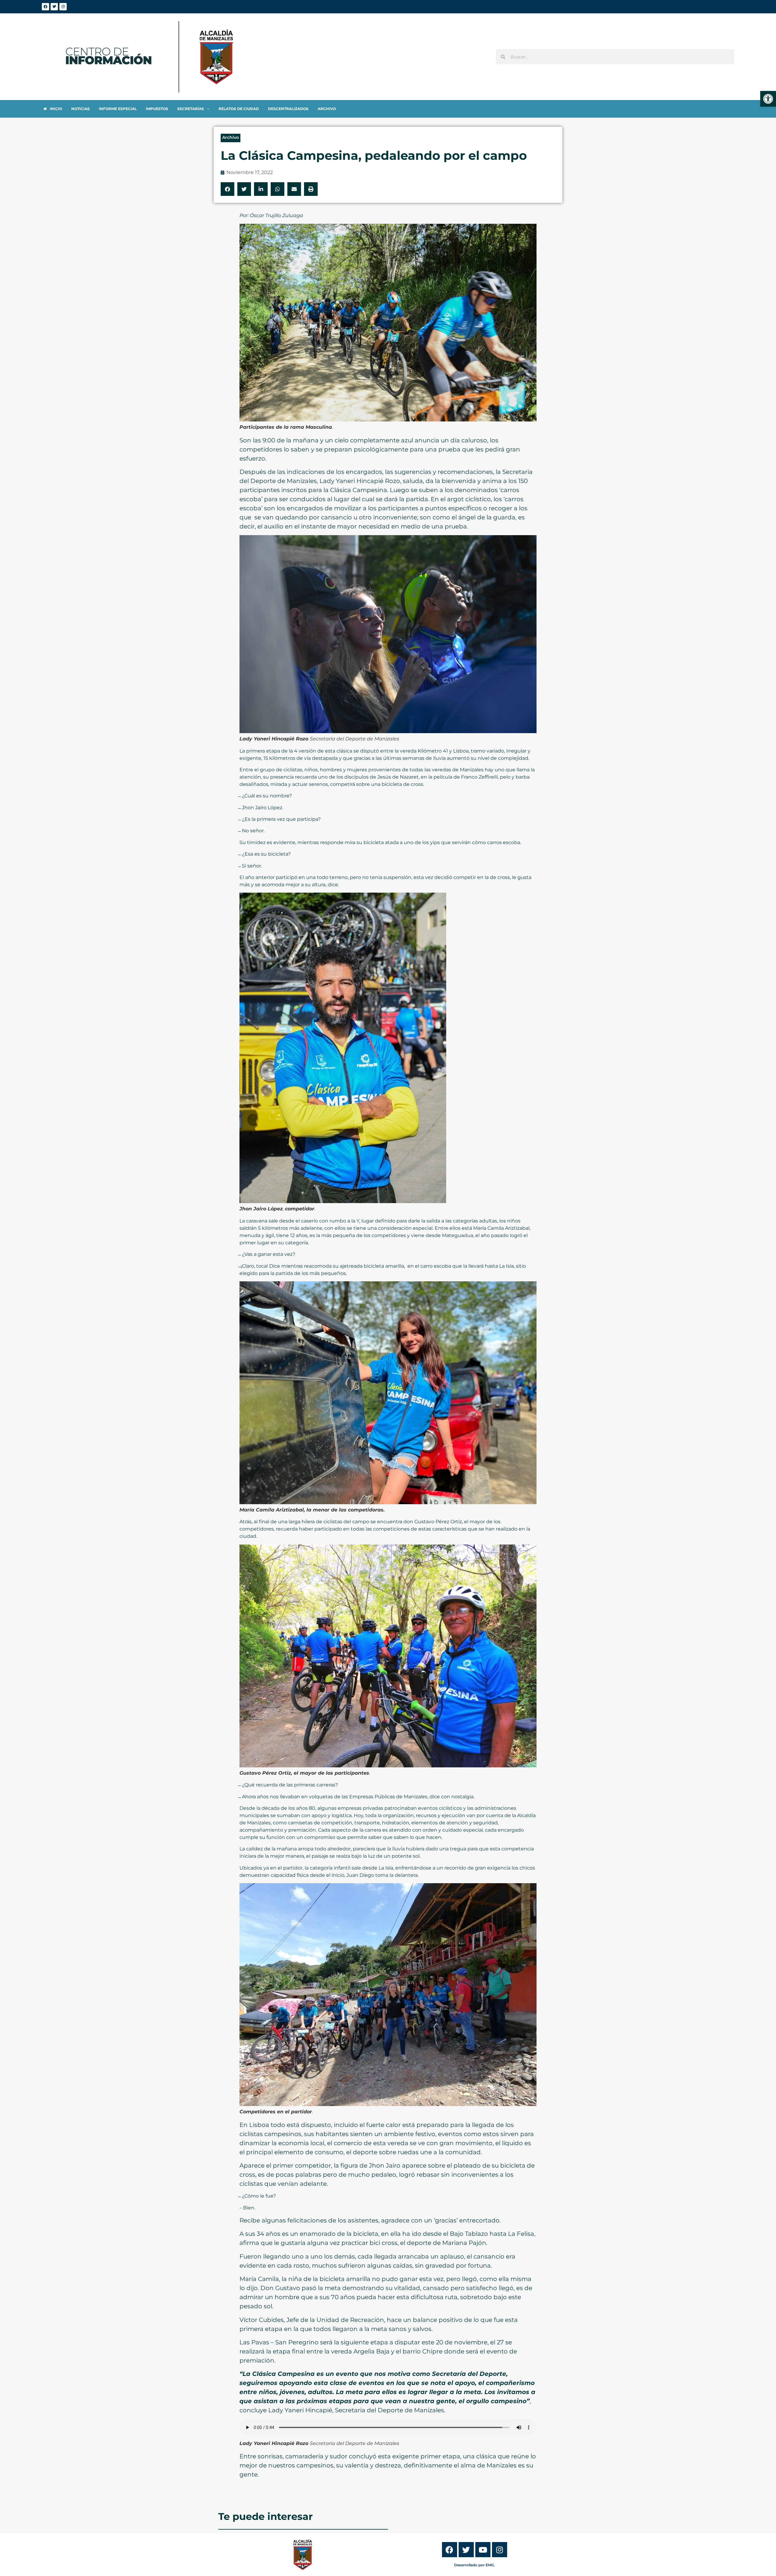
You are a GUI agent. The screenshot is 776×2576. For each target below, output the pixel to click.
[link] (768, 99)
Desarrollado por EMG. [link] (475, 2565)
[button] (227, 189)
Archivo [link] (231, 137)
